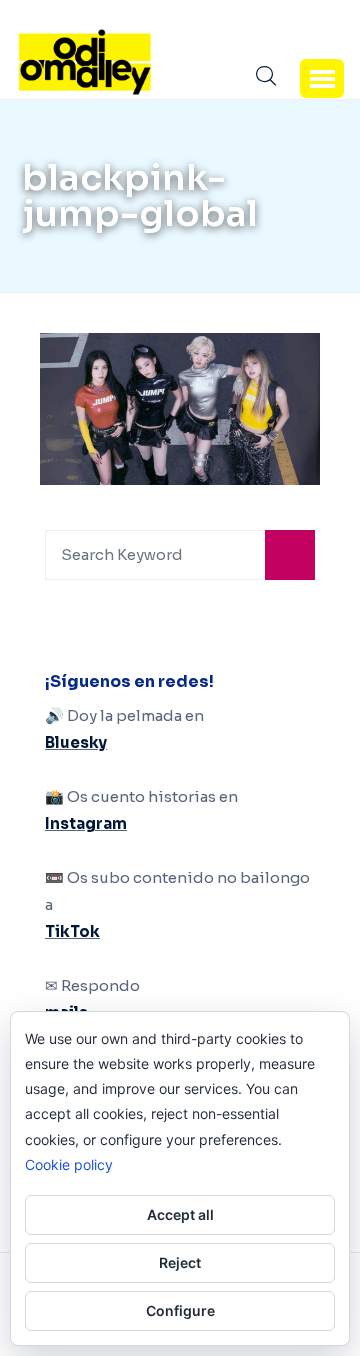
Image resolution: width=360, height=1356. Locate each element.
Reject (180, 1262)
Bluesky (76, 742)
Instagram (86, 823)
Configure (180, 1310)
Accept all (180, 1214)
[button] (322, 78)
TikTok (72, 931)
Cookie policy (69, 1164)
